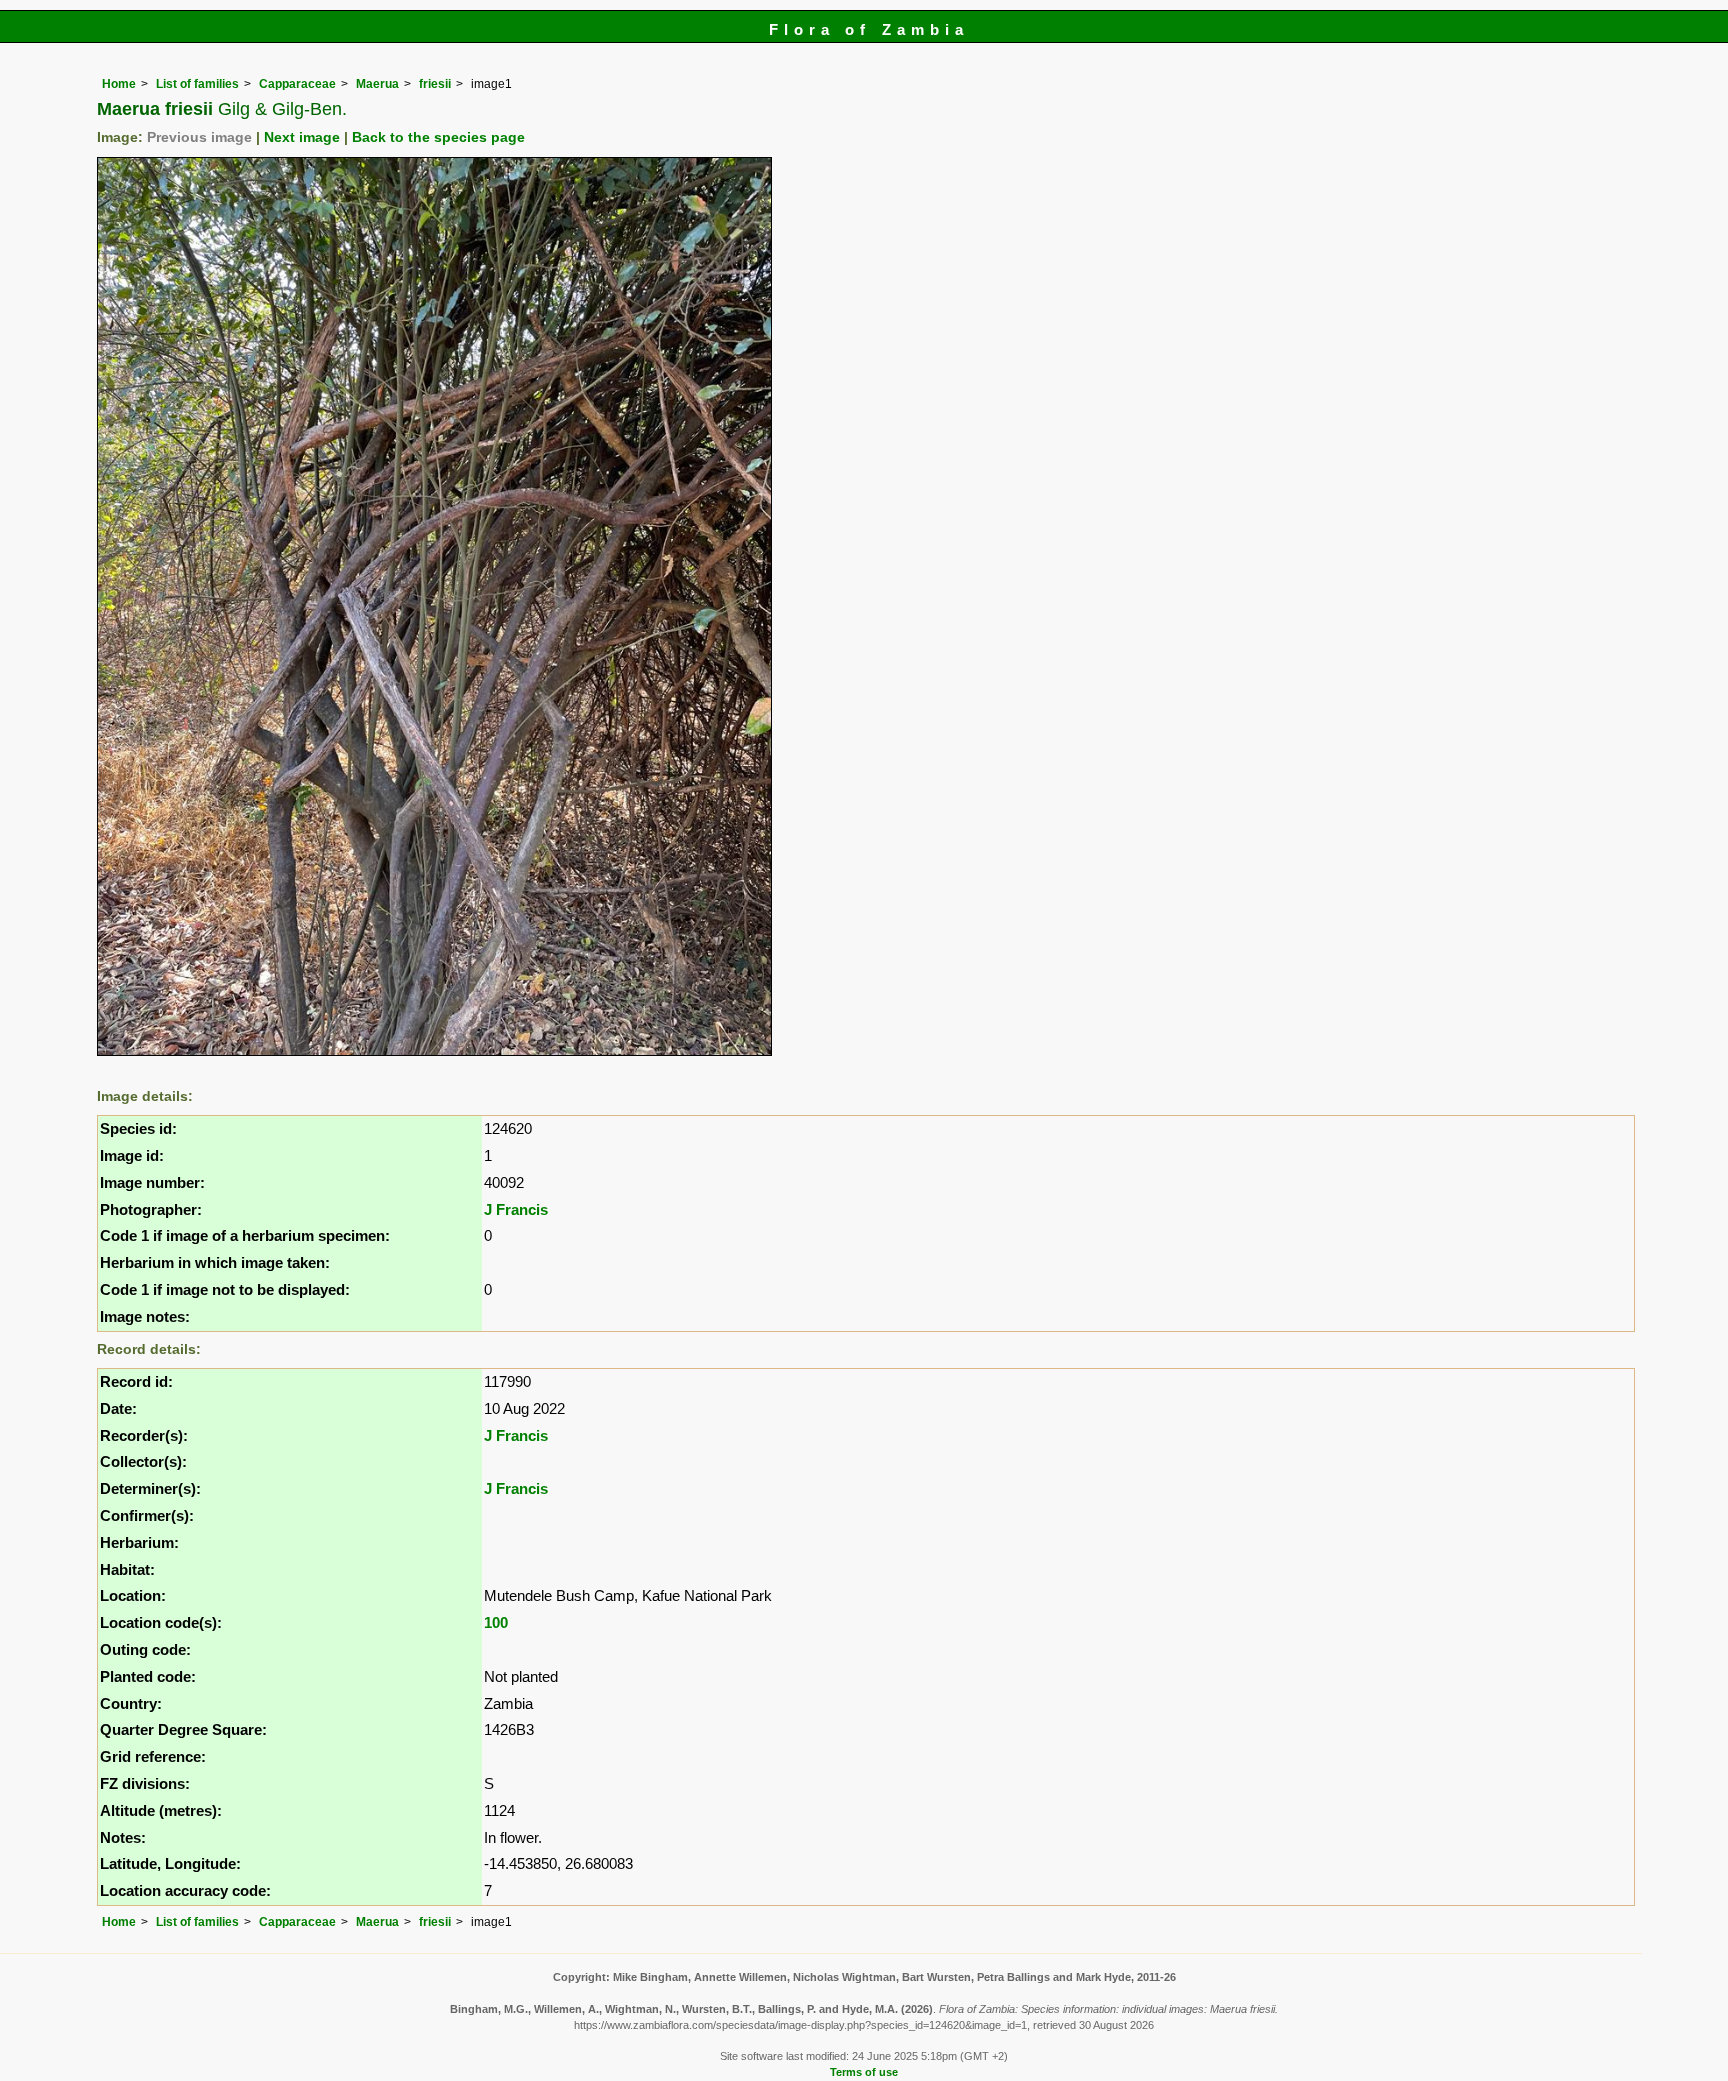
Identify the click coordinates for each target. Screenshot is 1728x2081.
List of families (197, 84)
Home (119, 84)
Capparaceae (297, 84)
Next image (302, 137)
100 (496, 1622)
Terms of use (864, 2072)
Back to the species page (438, 137)
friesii (435, 84)
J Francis (516, 1209)
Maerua (377, 84)
